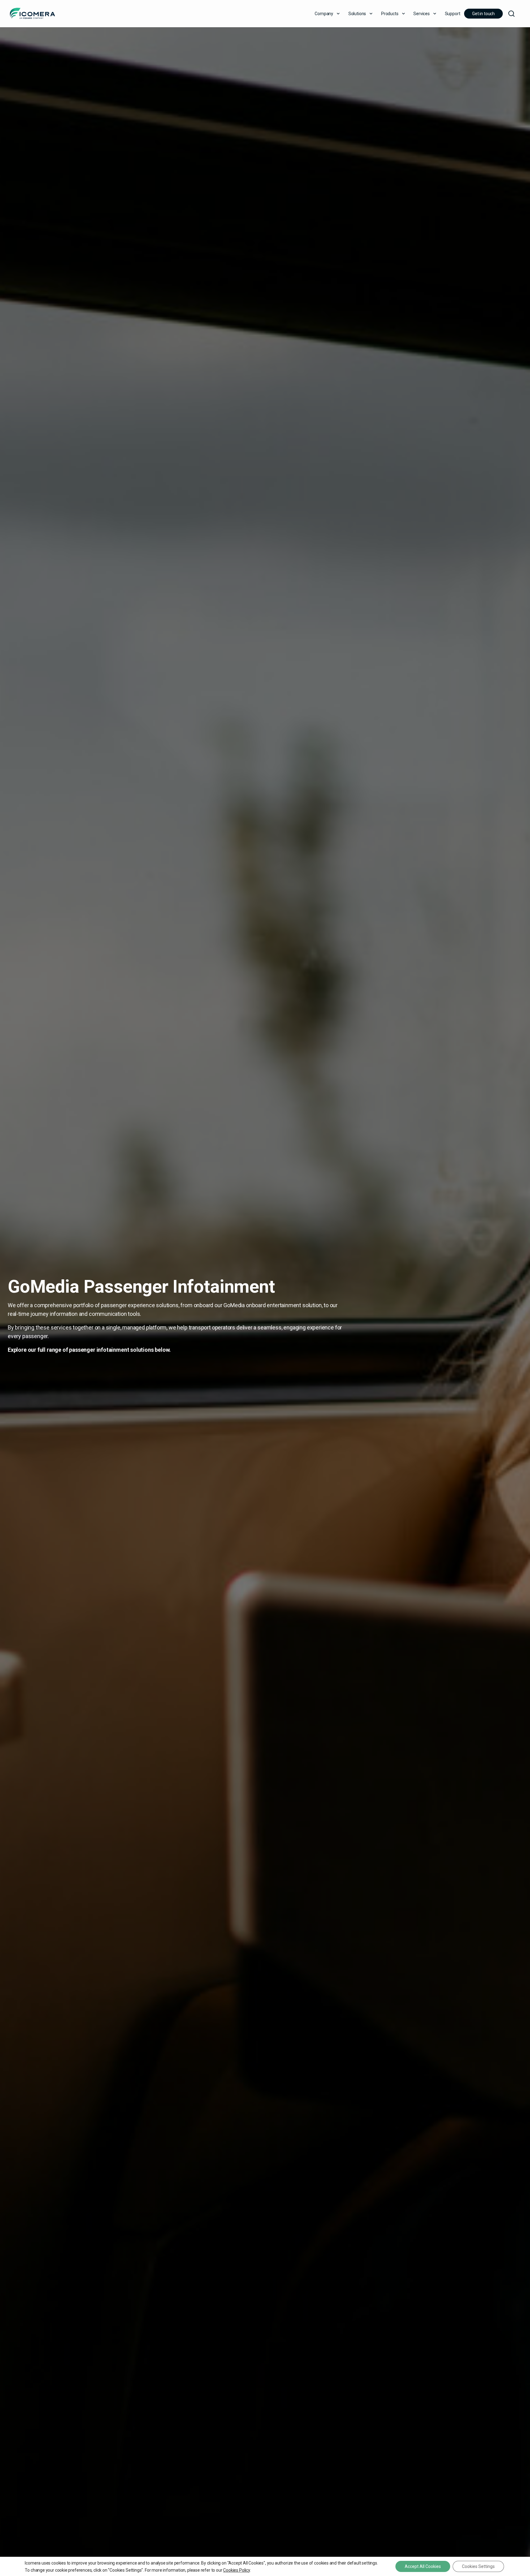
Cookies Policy (236, 2570)
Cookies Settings (478, 2566)
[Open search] (511, 14)
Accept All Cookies (423, 2566)
